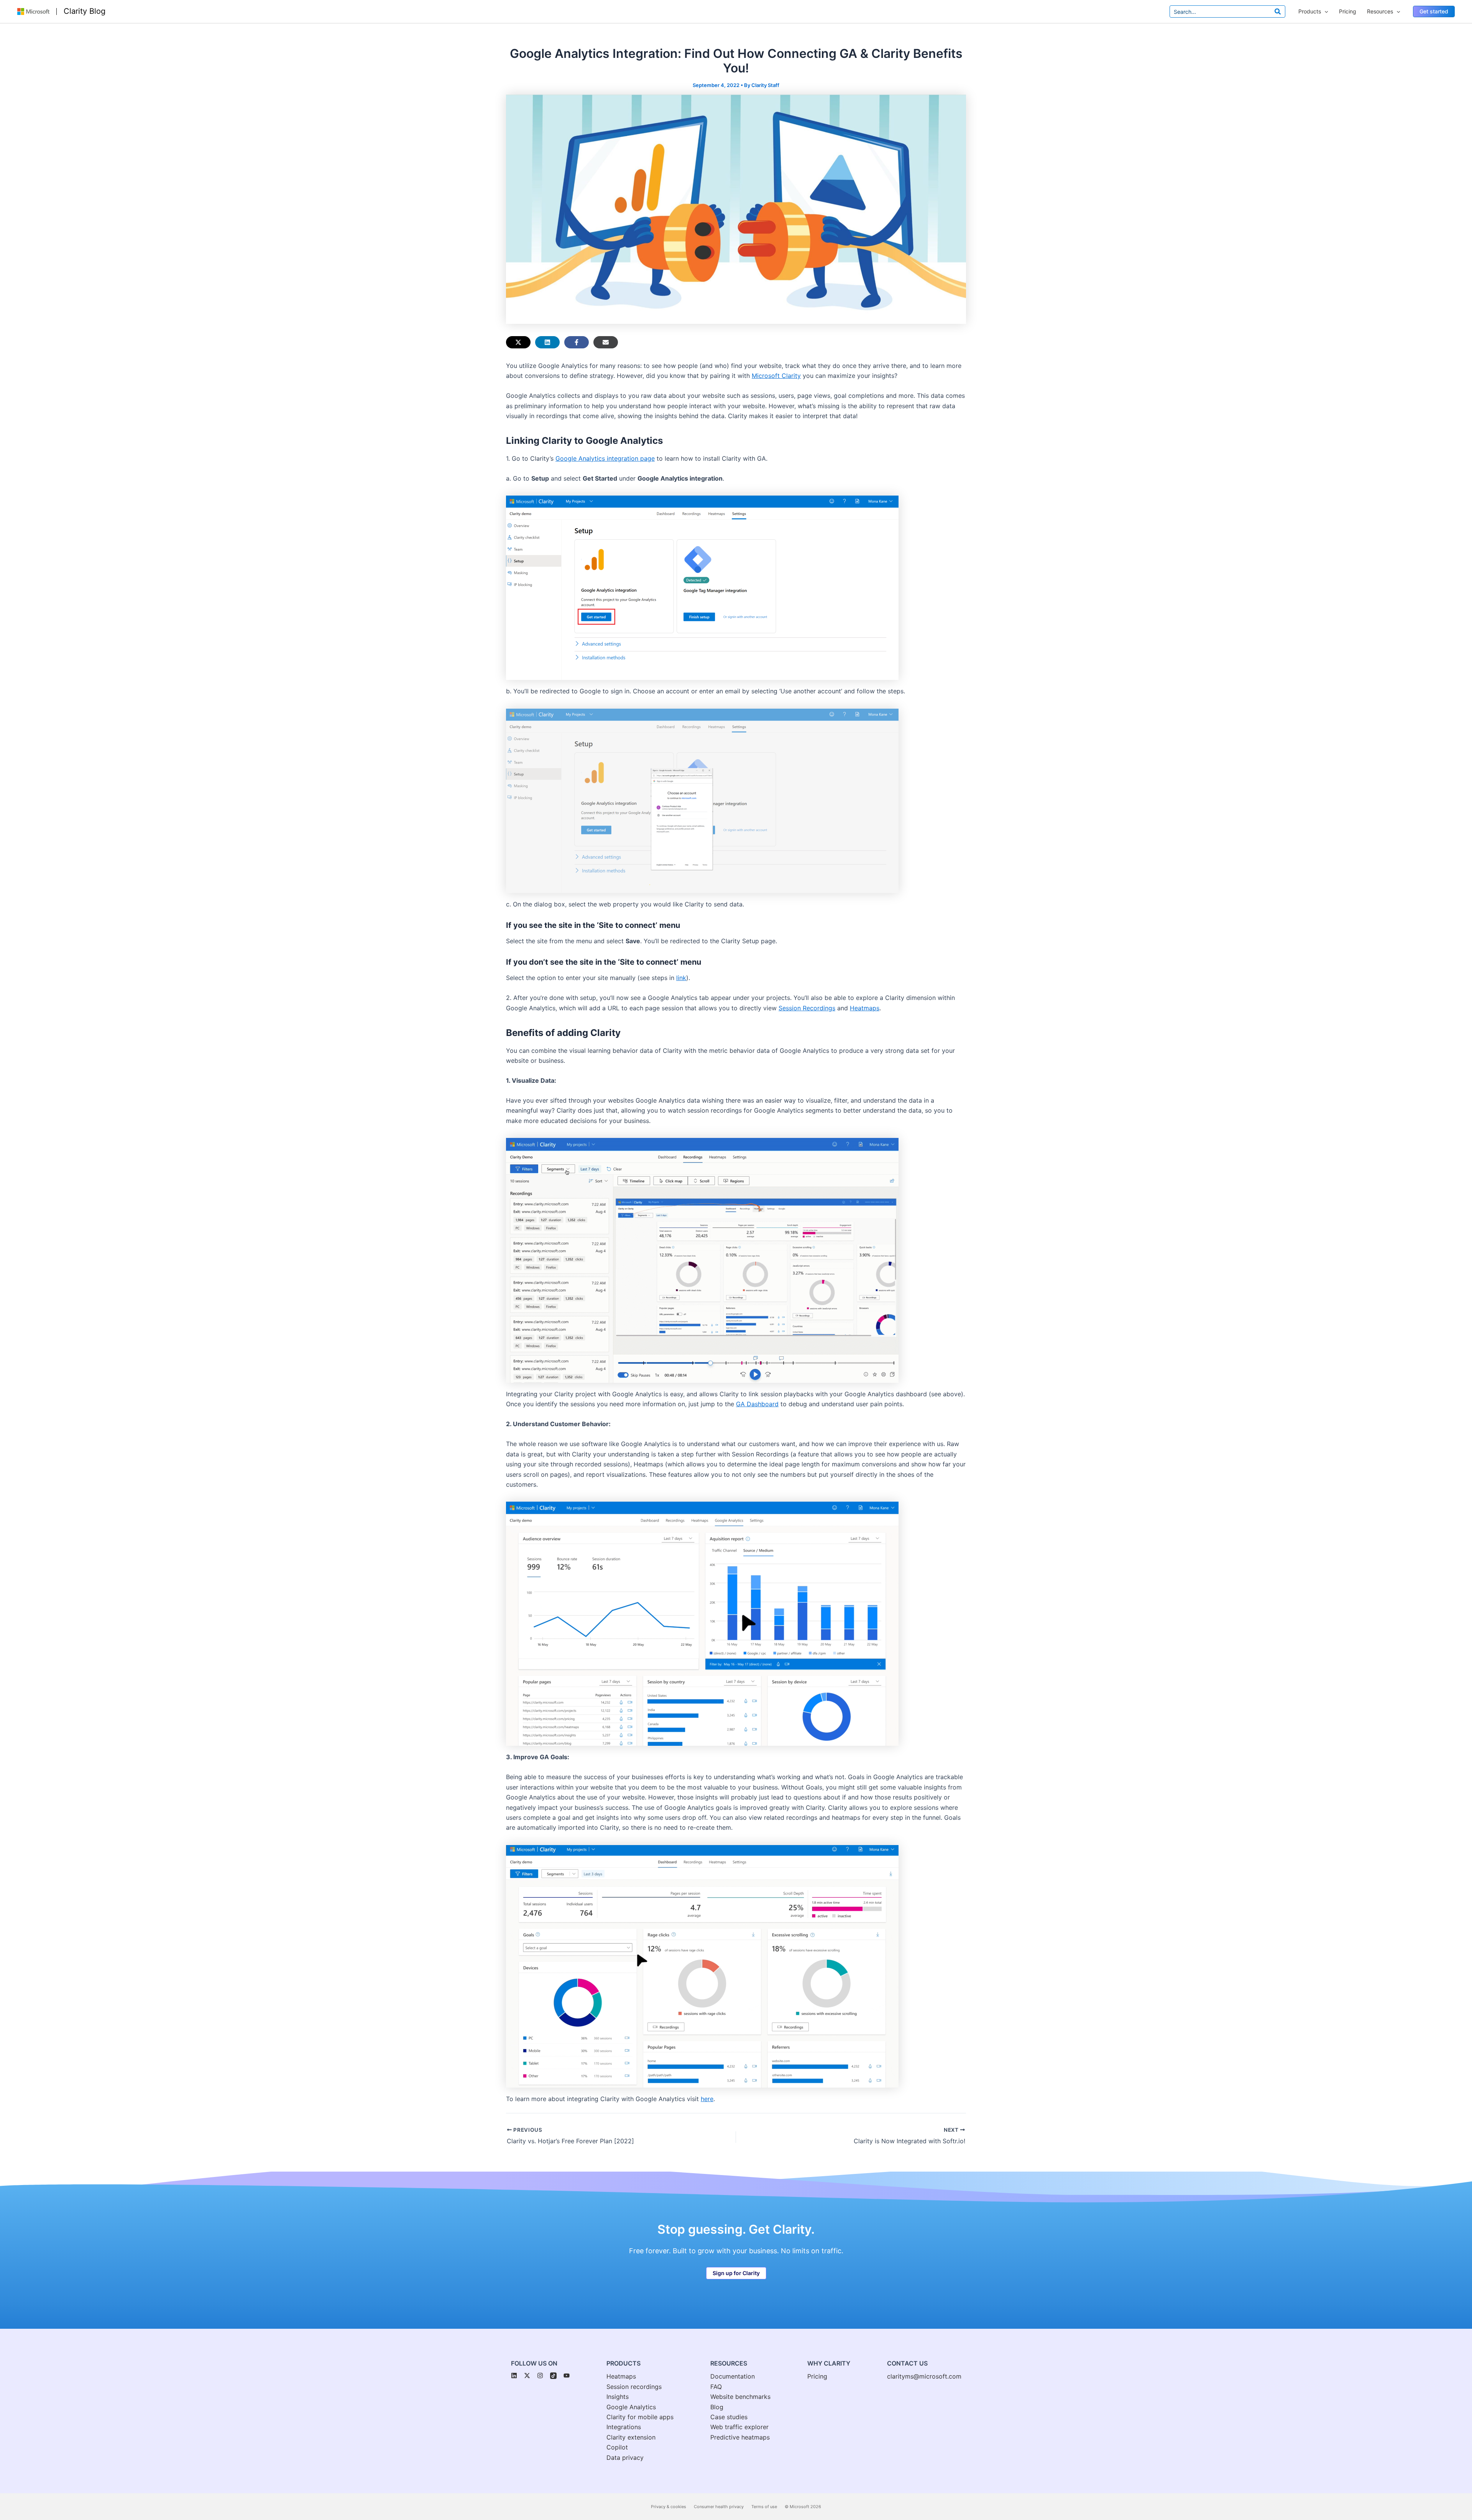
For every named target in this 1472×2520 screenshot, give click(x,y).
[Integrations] (624, 2427)
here (707, 2099)
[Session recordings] (634, 2387)
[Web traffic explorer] (739, 2427)
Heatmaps (865, 1008)
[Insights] (618, 2397)
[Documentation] (733, 2376)
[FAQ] (716, 2387)
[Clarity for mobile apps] (640, 2417)
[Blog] (717, 2407)
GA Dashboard (757, 1404)
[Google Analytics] (631, 2407)
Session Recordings (807, 1008)
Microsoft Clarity (776, 376)
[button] (1434, 11)
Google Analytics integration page (605, 458)
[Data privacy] (625, 2458)
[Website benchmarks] (740, 2397)
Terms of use (764, 2507)
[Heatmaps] (621, 2376)
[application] (1324, 11)
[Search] (1278, 11)
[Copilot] (617, 2447)
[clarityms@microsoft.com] (924, 2376)
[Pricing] (817, 2376)
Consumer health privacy (719, 2507)
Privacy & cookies (669, 2507)
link (681, 978)
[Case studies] (729, 2417)
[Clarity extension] (631, 2437)
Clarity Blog (85, 11)
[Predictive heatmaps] (740, 2437)
